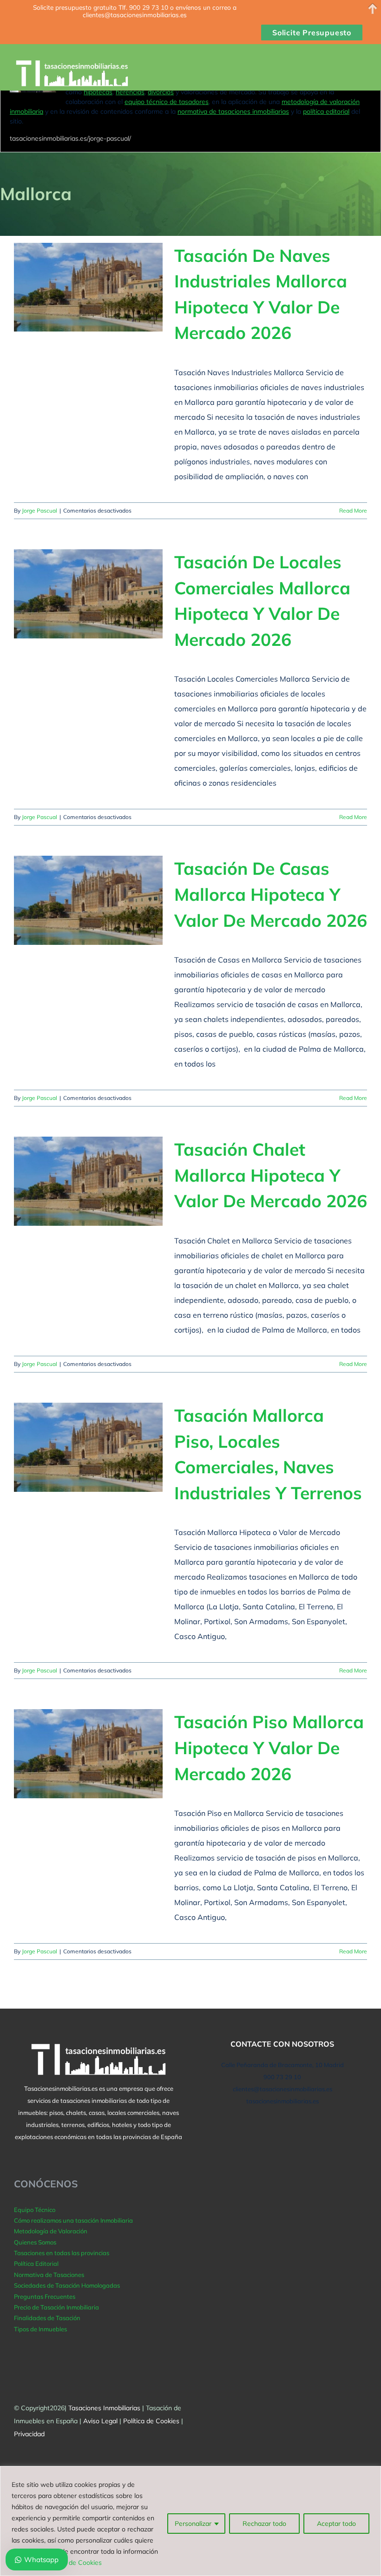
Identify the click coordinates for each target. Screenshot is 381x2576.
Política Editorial (36, 2264)
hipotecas (98, 92)
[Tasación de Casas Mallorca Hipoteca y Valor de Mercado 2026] (88, 900)
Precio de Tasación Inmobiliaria (56, 2307)
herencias (130, 92)
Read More (353, 511)
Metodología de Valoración (51, 2231)
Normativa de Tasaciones (49, 2275)
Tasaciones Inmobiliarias (104, 2408)
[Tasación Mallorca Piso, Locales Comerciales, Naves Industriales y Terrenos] (88, 1447)
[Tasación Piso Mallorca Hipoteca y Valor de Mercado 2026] (88, 1754)
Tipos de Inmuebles (40, 2329)
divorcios (161, 92)
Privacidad (29, 2434)
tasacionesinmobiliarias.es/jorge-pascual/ (70, 138)
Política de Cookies (74, 2563)
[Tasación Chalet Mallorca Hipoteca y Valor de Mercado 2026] (88, 1181)
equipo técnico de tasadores (167, 102)
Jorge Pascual (39, 511)
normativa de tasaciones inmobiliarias (233, 111)
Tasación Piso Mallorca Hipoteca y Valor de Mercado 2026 (269, 1747)
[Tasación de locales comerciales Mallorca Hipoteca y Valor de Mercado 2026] (88, 594)
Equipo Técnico (35, 2210)
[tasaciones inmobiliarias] (76, 74)
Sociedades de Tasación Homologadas (67, 2285)
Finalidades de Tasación (47, 2318)
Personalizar (193, 2524)
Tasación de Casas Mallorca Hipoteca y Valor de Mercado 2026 (271, 894)
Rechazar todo (264, 2524)
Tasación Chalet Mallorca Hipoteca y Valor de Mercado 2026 (271, 1175)
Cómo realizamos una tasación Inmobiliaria (73, 2220)
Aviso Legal (100, 2421)
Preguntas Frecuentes (45, 2296)
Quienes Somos (35, 2242)
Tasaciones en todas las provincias (62, 2253)
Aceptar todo (336, 2524)
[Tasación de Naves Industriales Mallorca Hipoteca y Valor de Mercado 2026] (88, 287)
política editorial (326, 111)
